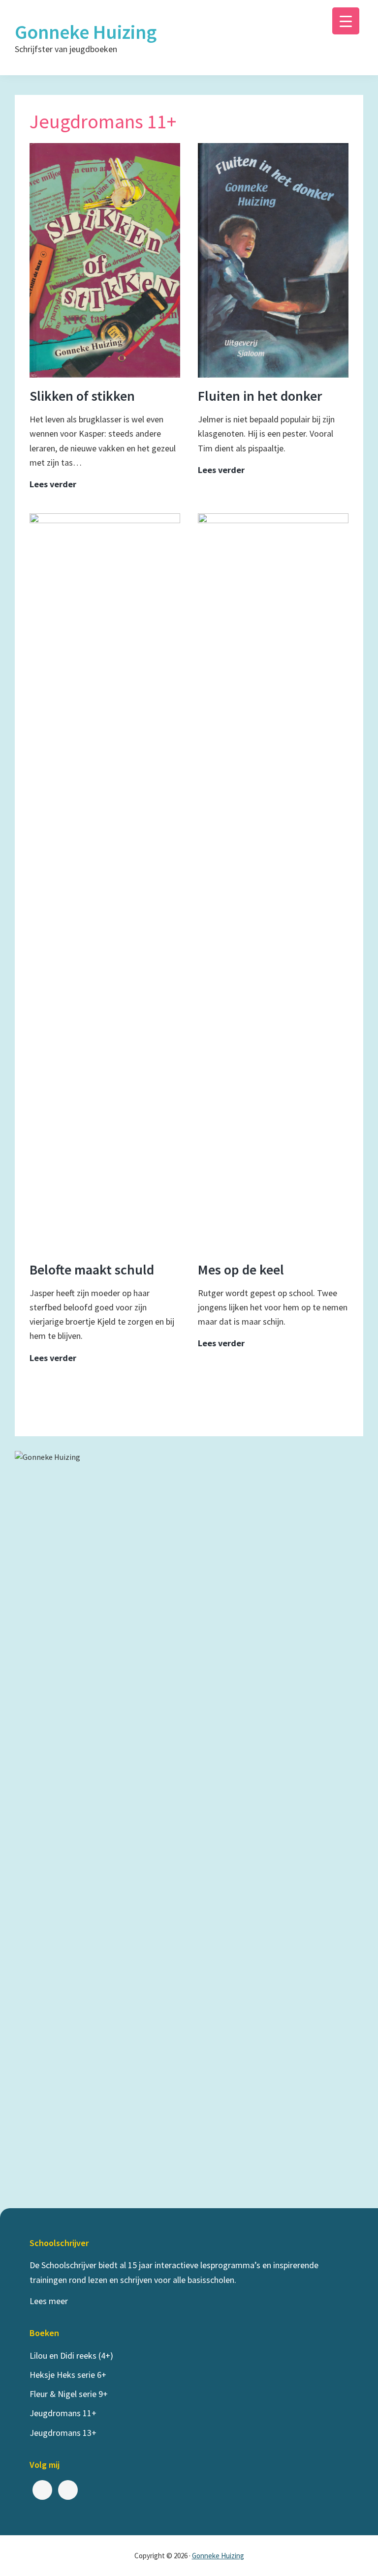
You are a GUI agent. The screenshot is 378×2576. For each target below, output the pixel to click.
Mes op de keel (241, 1270)
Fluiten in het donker (260, 396)
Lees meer (49, 2301)
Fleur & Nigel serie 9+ (69, 2394)
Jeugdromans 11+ (63, 2413)
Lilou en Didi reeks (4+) (71, 2355)
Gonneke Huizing (86, 32)
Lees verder (53, 485)
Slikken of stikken (82, 396)
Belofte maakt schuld (92, 1270)
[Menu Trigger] (346, 21)
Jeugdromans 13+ (63, 2433)
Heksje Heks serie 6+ (68, 2375)
